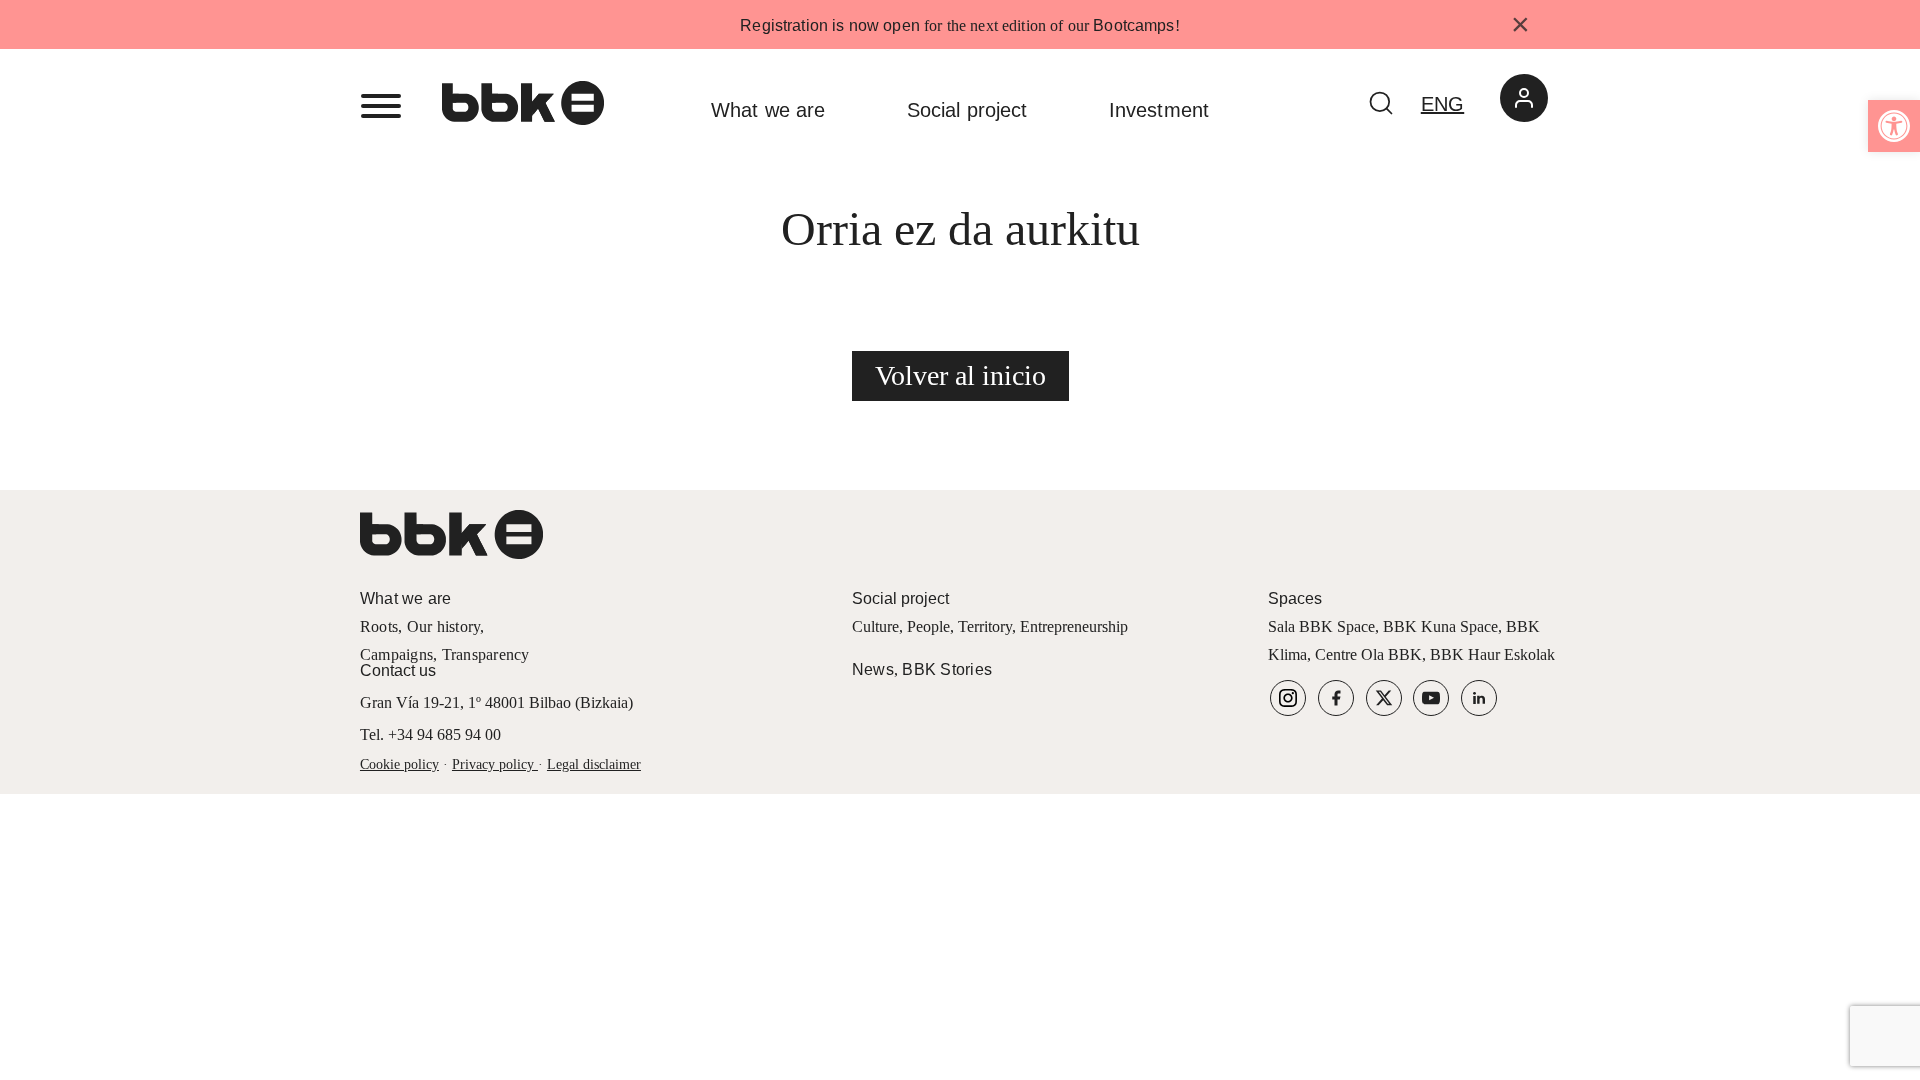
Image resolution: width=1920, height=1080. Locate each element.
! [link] (1177, 25)
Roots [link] (379, 626)
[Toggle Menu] (381, 106)
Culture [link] (875, 626)
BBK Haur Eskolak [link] (1492, 654)
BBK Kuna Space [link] (1440, 626)
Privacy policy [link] (493, 764)
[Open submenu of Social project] (1058, 110)
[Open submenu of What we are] (856, 110)
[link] (1894, 126)
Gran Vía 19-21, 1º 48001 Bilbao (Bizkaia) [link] (496, 702)
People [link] (928, 626)
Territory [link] (985, 626)
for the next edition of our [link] (957, 25)
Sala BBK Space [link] (1321, 626)
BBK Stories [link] (947, 669)
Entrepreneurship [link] (1074, 626)
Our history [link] (444, 626)
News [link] (873, 669)
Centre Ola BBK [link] (1368, 654)
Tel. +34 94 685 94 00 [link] (430, 734)
